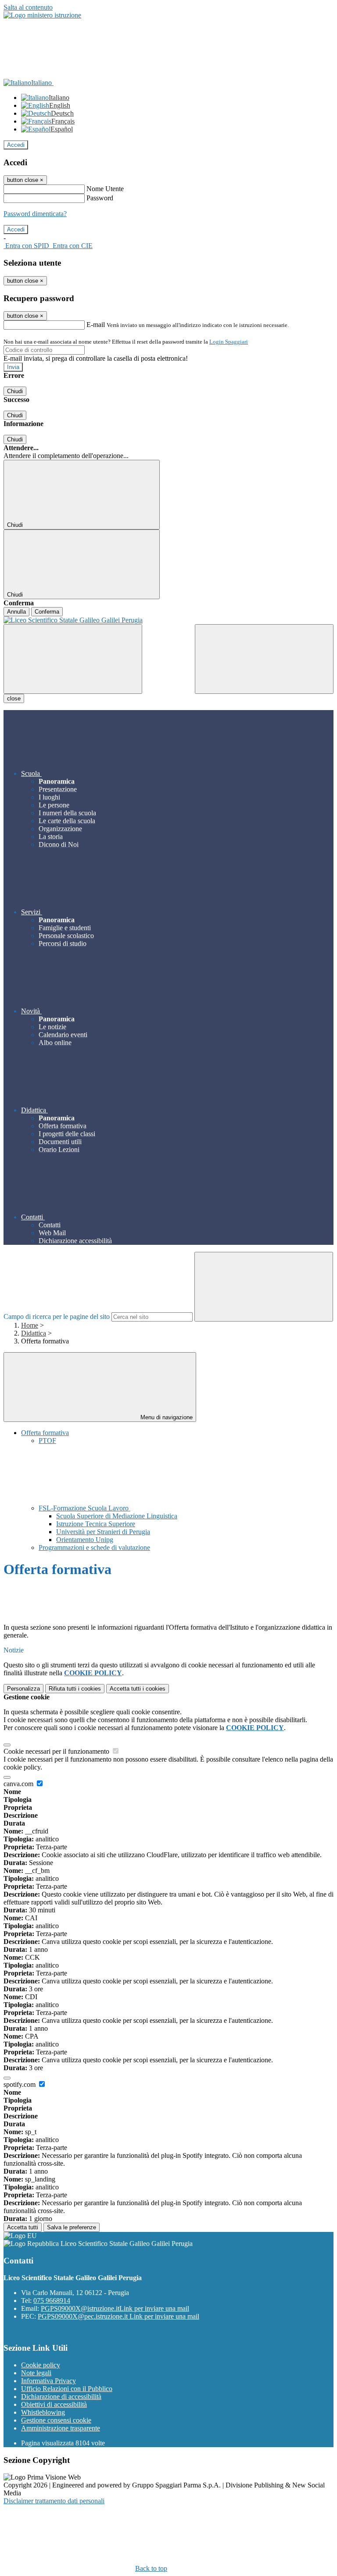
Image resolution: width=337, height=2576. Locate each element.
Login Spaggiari (229, 342)
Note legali (36, 2373)
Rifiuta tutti (75, 1689)
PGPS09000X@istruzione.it (115, 2308)
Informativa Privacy (48, 2381)
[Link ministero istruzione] (42, 15)
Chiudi (15, 391)
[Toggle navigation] (73, 659)
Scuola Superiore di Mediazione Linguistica (117, 1516)
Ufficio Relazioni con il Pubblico (67, 2389)
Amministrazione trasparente (61, 2428)
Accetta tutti (138, 1689)
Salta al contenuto (28, 7)
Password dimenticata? (35, 214)
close (14, 698)
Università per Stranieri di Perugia (103, 1532)
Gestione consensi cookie (56, 2420)
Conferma (47, 612)
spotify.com (20, 2084)
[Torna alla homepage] (168, 620)
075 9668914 (52, 2301)
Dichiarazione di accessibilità (61, 2397)
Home (30, 1325)
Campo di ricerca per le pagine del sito (57, 1316)
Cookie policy (41, 2365)
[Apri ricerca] (264, 659)
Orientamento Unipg (85, 1540)
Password (100, 198)
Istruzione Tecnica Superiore (96, 1524)
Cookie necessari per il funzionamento (57, 1751)
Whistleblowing (43, 2412)
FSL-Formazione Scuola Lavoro (84, 1508)
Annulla (16, 612)
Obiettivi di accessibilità (54, 2404)
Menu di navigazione (166, 1417)
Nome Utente (105, 189)
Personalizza (23, 1689)
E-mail (96, 325)
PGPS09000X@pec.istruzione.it (118, 2316)
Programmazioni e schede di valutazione (94, 1547)
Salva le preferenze (72, 2227)
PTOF (47, 1441)
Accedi (16, 145)
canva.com (19, 1784)
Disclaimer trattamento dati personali (54, 2501)
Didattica (34, 1333)
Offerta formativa (45, 1433)
